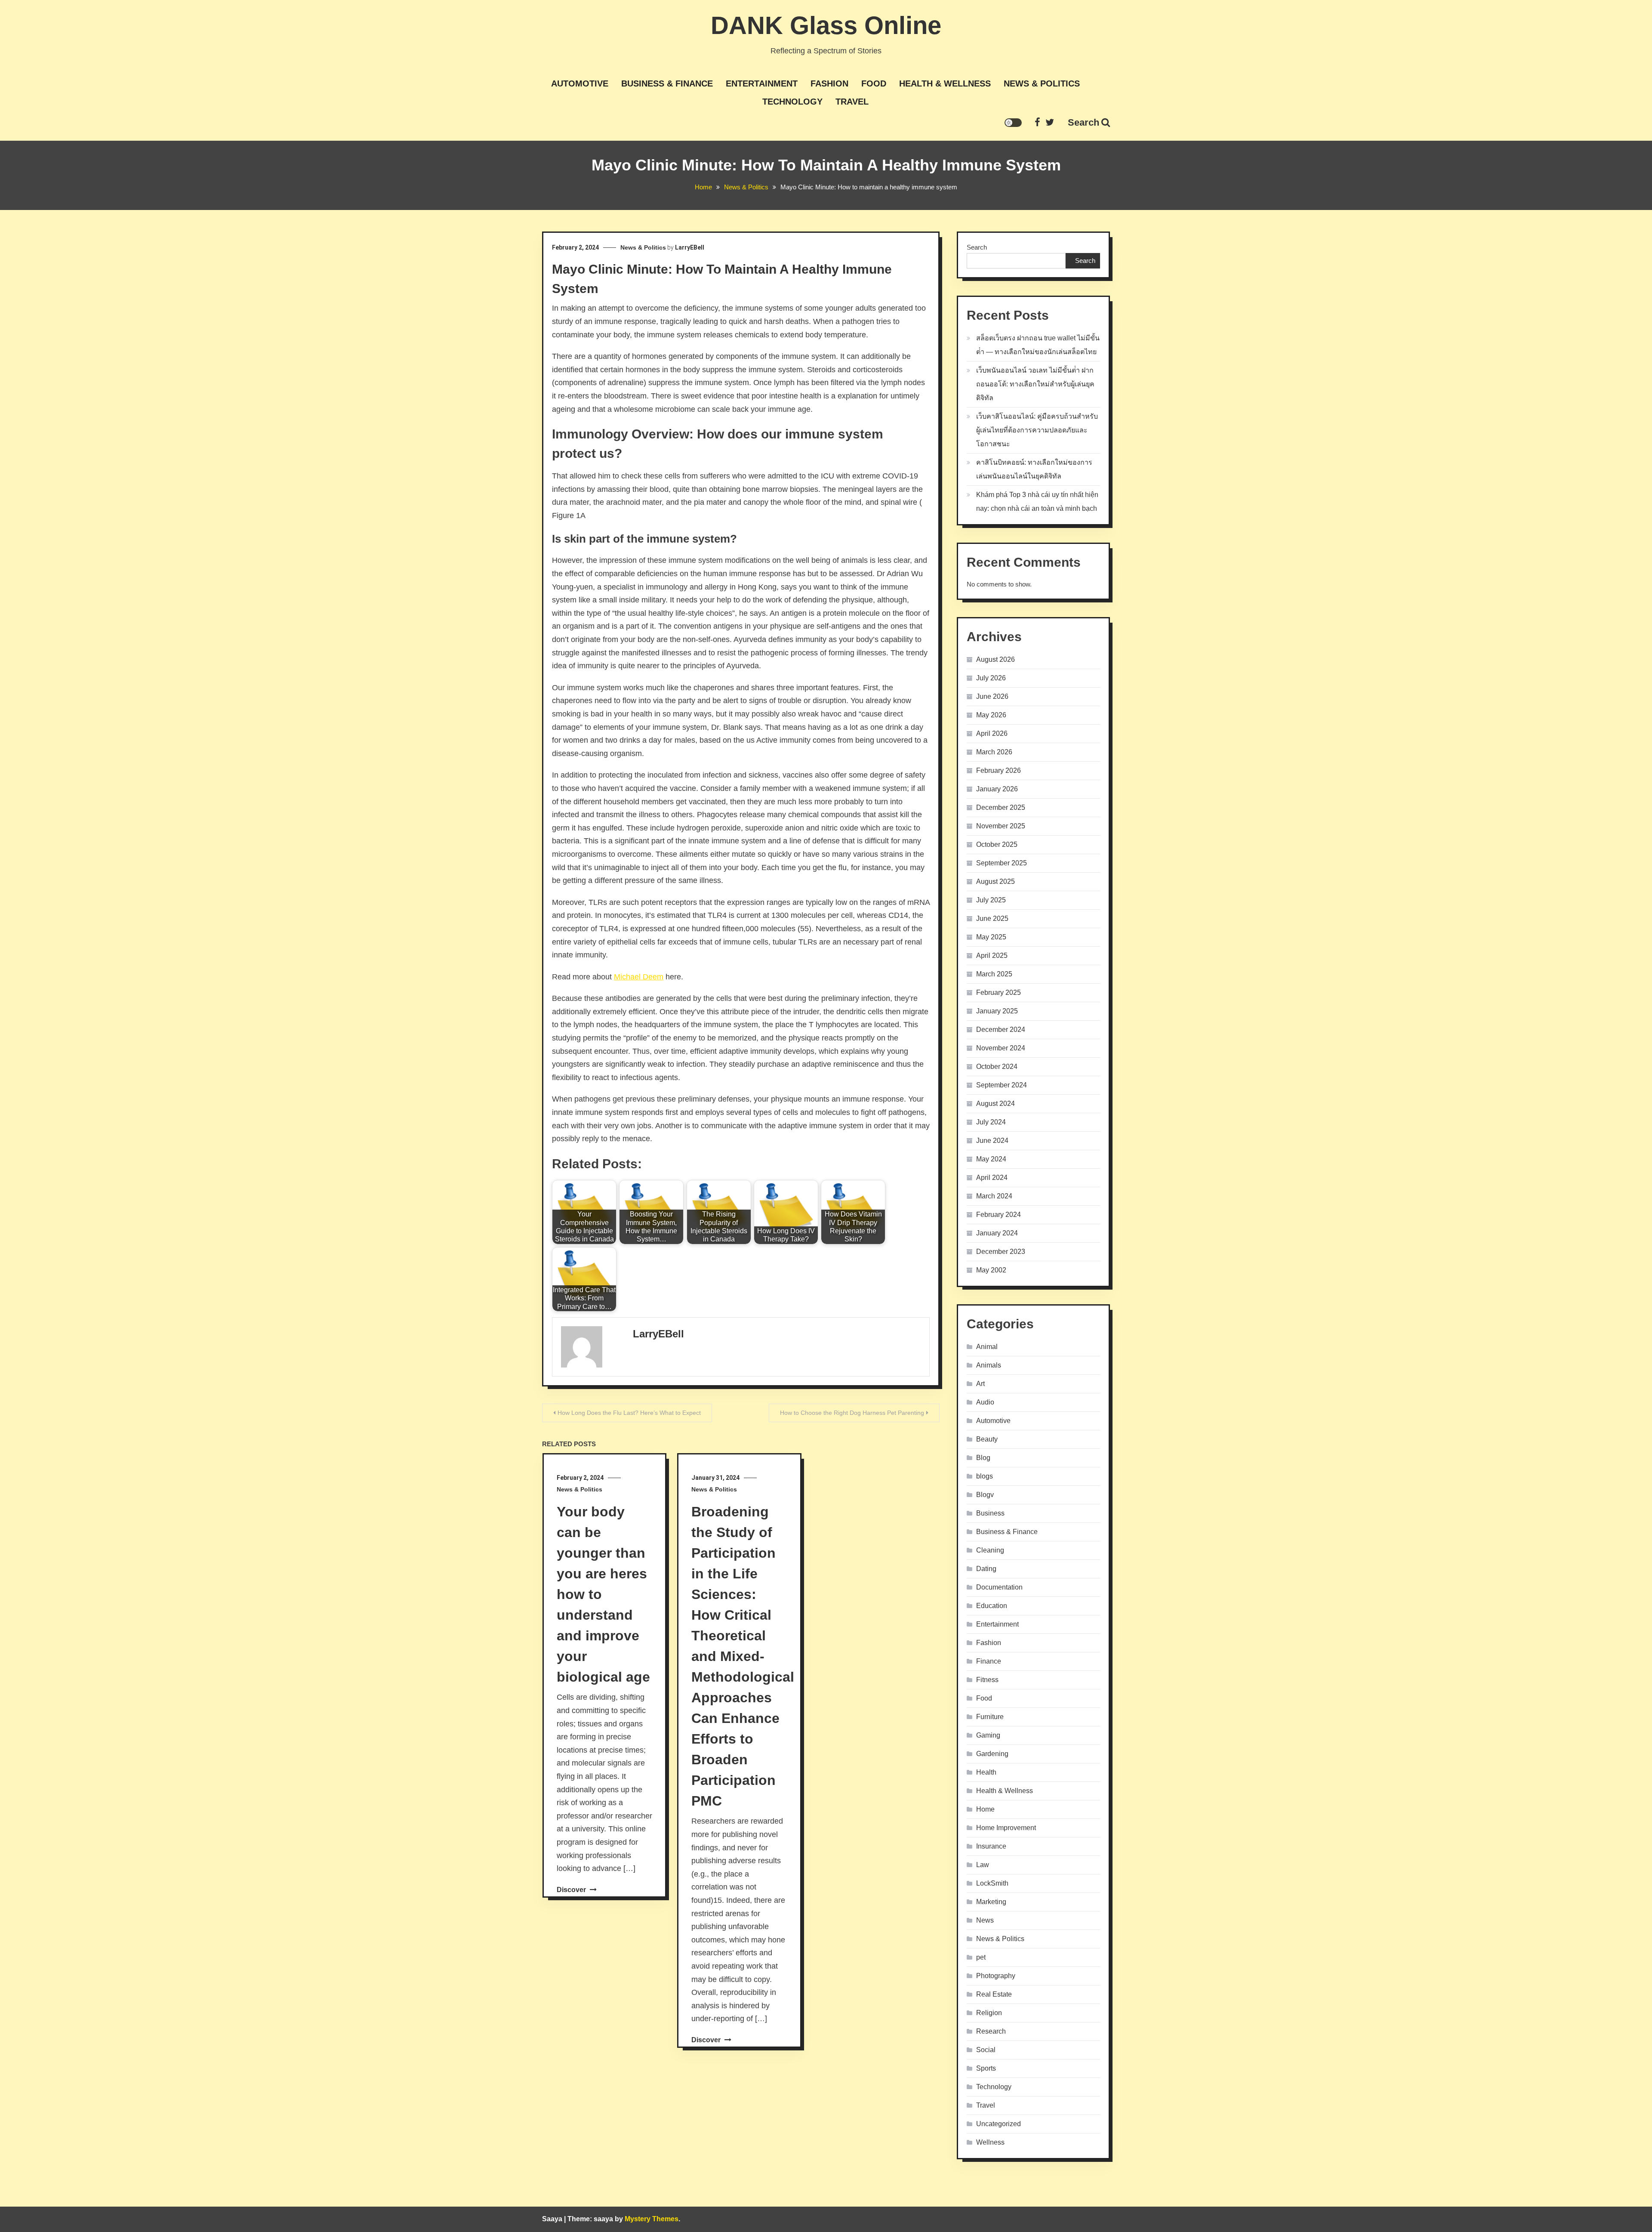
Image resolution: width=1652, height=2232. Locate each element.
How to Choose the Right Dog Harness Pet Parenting (852, 1413)
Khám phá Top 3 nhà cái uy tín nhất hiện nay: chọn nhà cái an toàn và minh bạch (1037, 502)
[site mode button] (1013, 123)
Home (985, 1809)
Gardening (992, 1754)
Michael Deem (639, 977)
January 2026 (997, 789)
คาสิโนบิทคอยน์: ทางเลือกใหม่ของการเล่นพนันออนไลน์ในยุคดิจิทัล (1034, 469)
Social (986, 2050)
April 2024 (992, 1178)
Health (986, 1772)
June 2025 (992, 918)
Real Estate (994, 1994)
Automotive (580, 83)
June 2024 (992, 1141)
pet (981, 1957)
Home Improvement (1006, 1828)
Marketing (991, 1902)
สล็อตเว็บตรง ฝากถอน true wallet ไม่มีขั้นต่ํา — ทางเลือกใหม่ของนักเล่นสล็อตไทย (1038, 345)
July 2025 (991, 900)
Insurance (991, 1846)
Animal (987, 1347)
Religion (989, 2013)
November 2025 (1001, 826)
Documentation (999, 1587)
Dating (986, 1569)
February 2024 (999, 1215)
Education (992, 1606)
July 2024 (991, 1122)
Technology (792, 102)
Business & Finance (667, 83)
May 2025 (991, 937)
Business (990, 1513)
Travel (852, 102)
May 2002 (991, 1270)
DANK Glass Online (826, 25)
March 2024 (994, 1196)
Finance (989, 1661)
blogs (985, 1476)
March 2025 (994, 974)
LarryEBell (690, 247)
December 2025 (1001, 807)
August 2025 (996, 881)
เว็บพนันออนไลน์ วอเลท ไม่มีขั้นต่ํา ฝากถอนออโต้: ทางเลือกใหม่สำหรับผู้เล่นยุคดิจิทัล (1035, 384)
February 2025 (999, 993)
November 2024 (1001, 1048)
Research (991, 2031)
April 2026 (992, 733)
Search (1083, 122)
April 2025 (992, 955)
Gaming (988, 1735)
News (985, 1920)
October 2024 (997, 1067)
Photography (996, 1976)
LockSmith (992, 1883)
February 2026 (999, 770)
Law (983, 1865)
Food (874, 83)
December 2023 (1001, 1252)
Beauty (987, 1439)
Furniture (990, 1717)
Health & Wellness (945, 83)
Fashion (829, 83)
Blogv (985, 1495)
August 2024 (996, 1104)
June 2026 (992, 696)
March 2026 (994, 752)
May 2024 (991, 1159)
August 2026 (996, 659)
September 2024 (1002, 1085)
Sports (986, 2068)
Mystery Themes (652, 2219)
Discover (572, 1890)
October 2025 (997, 844)
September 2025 (1002, 863)
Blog (983, 1458)
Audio (985, 1402)
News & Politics (1042, 83)
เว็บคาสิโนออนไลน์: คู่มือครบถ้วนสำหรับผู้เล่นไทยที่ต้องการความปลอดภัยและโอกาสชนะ (1037, 430)
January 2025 (997, 1011)
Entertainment (762, 83)
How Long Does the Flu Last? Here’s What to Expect (629, 1413)
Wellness (990, 2142)
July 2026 (991, 678)
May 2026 (991, 715)
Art (980, 1384)
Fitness (987, 1680)
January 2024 (997, 1233)
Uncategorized (999, 2124)
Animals (989, 1365)
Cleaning (990, 1550)
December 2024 (1001, 1030)
